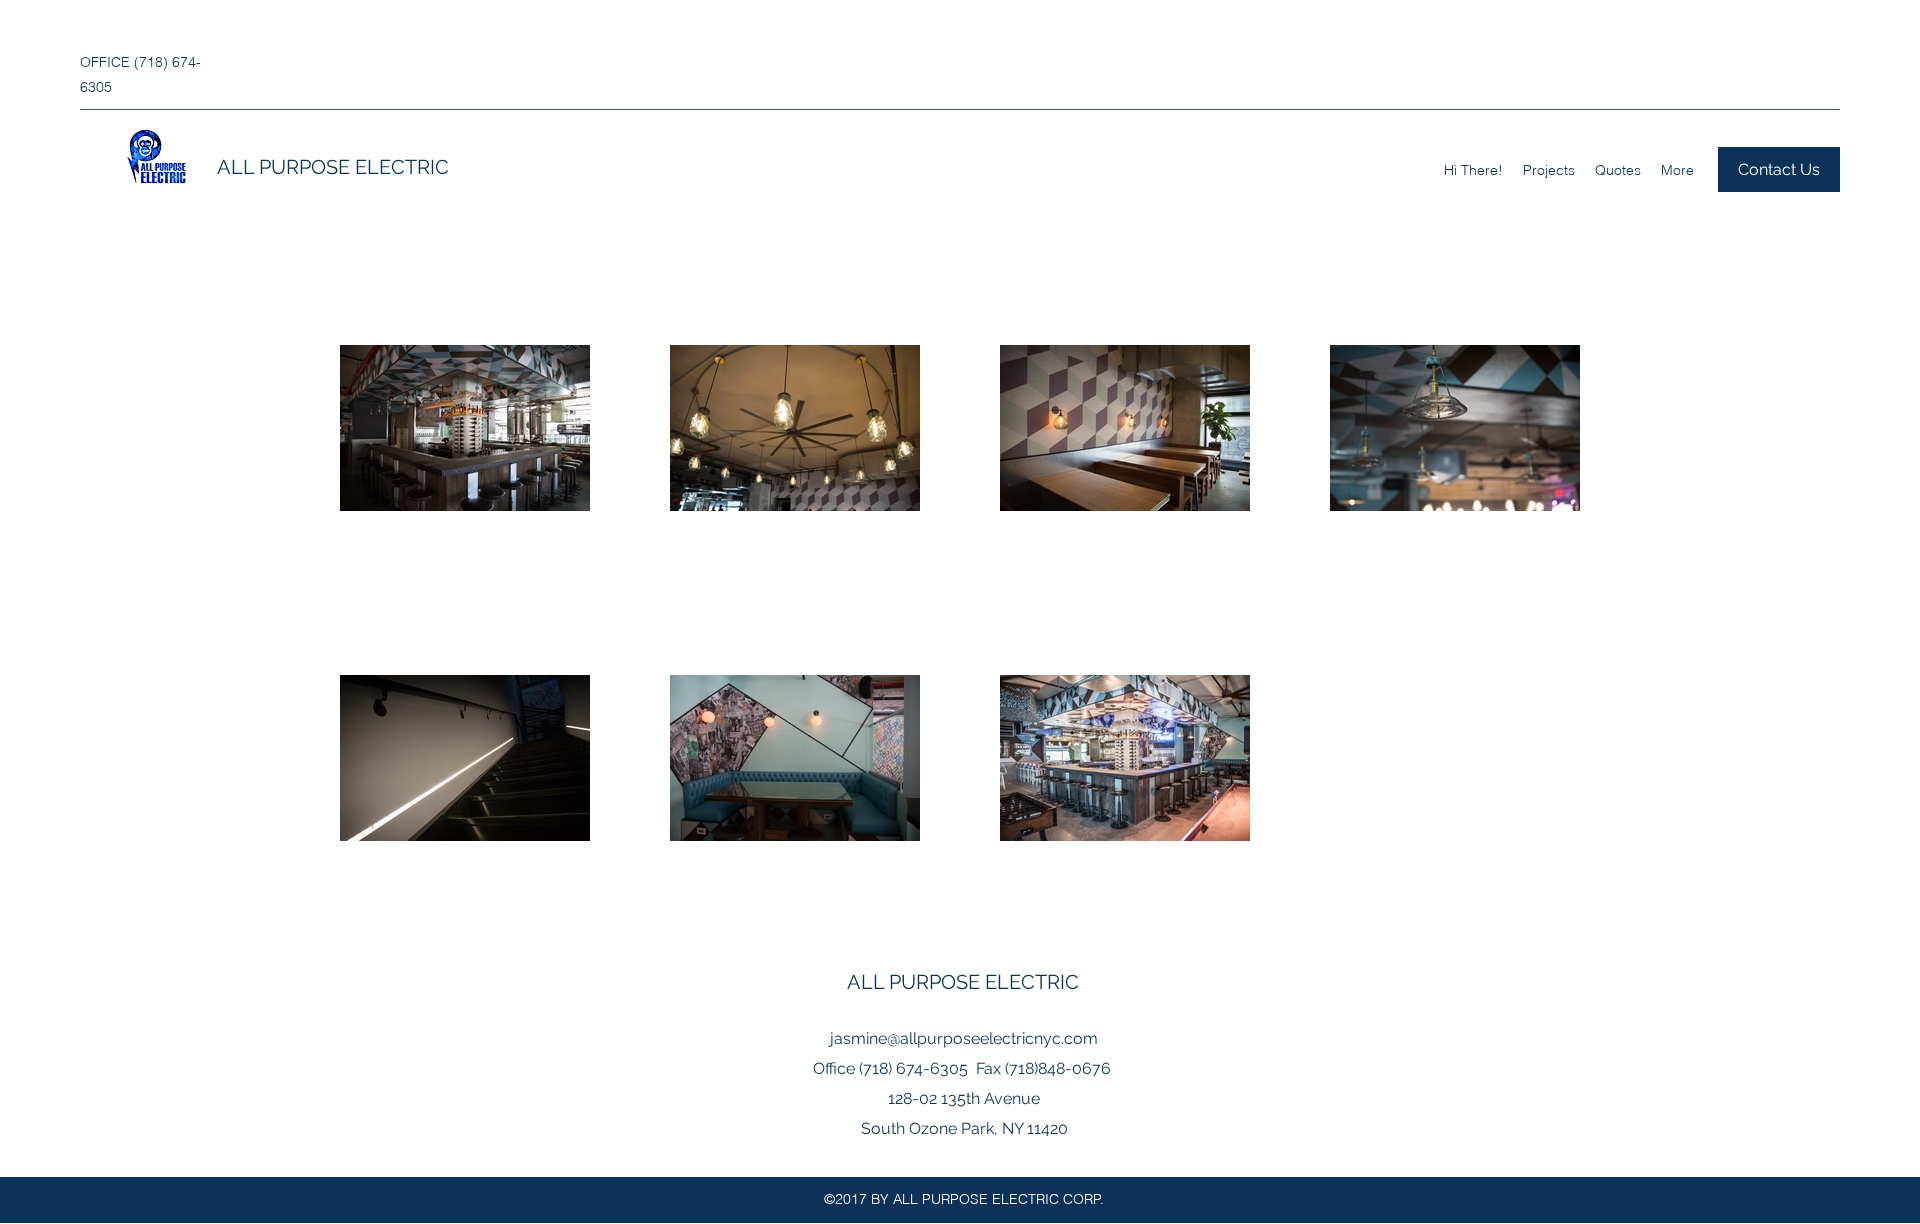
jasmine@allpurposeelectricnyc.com (964, 1038)
